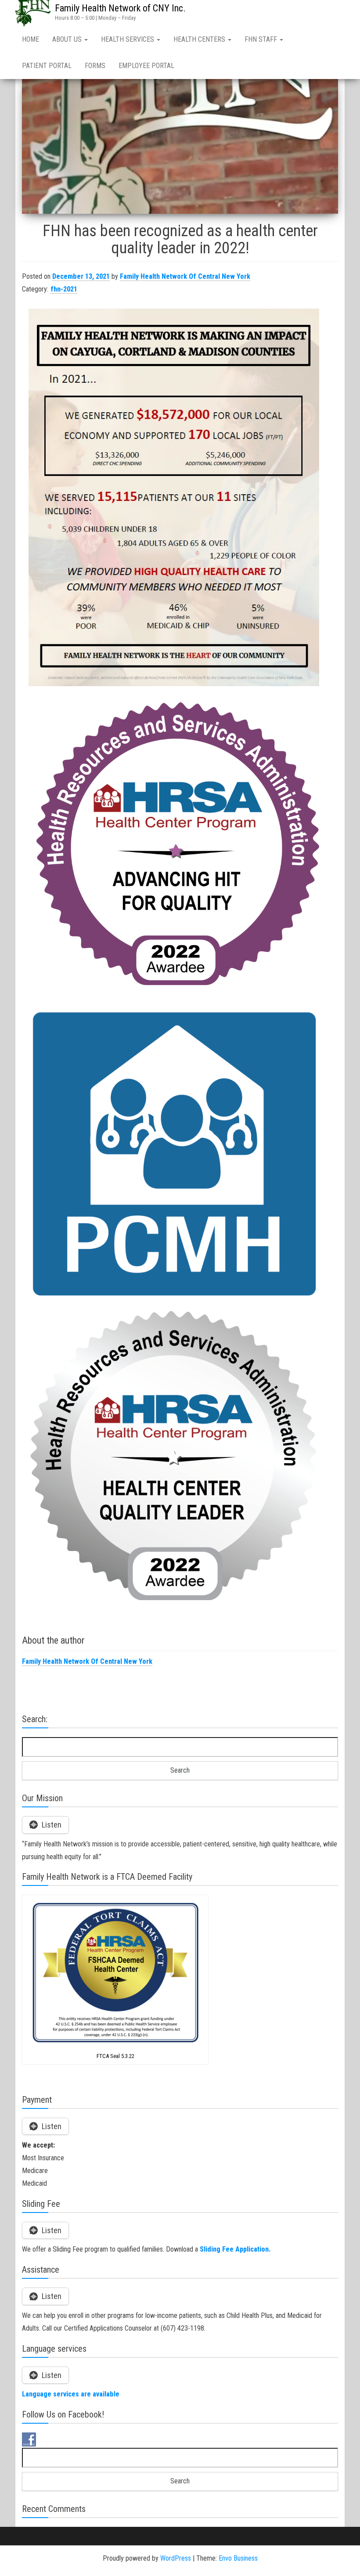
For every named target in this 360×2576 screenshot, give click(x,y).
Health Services (128, 39)
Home (31, 39)
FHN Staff (262, 39)
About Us (68, 39)
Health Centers (200, 39)
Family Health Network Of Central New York (185, 276)
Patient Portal (47, 66)
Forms (95, 66)
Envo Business (238, 2558)
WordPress (176, 2558)
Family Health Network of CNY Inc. (120, 8)
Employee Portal (146, 66)
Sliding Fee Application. (235, 2249)
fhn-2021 (64, 289)
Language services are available (71, 2394)
